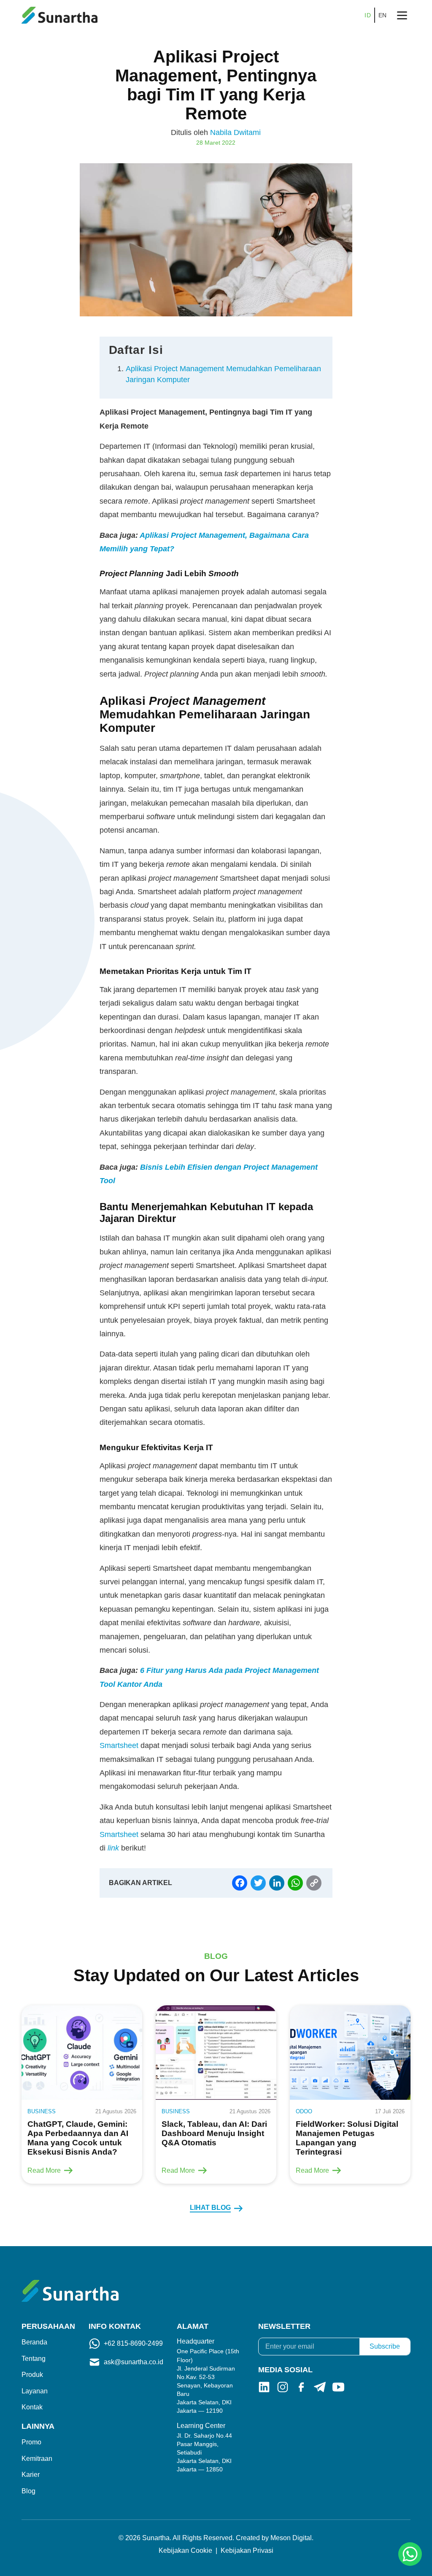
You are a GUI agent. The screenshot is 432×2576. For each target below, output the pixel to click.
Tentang (34, 2359)
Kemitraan (37, 2459)
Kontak (32, 2407)
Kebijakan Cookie (185, 2550)
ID (368, 15)
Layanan (35, 2391)
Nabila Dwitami (235, 132)
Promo (31, 2442)
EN (383, 15)
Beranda (34, 2342)
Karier (31, 2475)
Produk (32, 2375)
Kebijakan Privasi (247, 2550)
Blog (28, 2491)
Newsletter (284, 2326)
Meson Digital (291, 2538)
